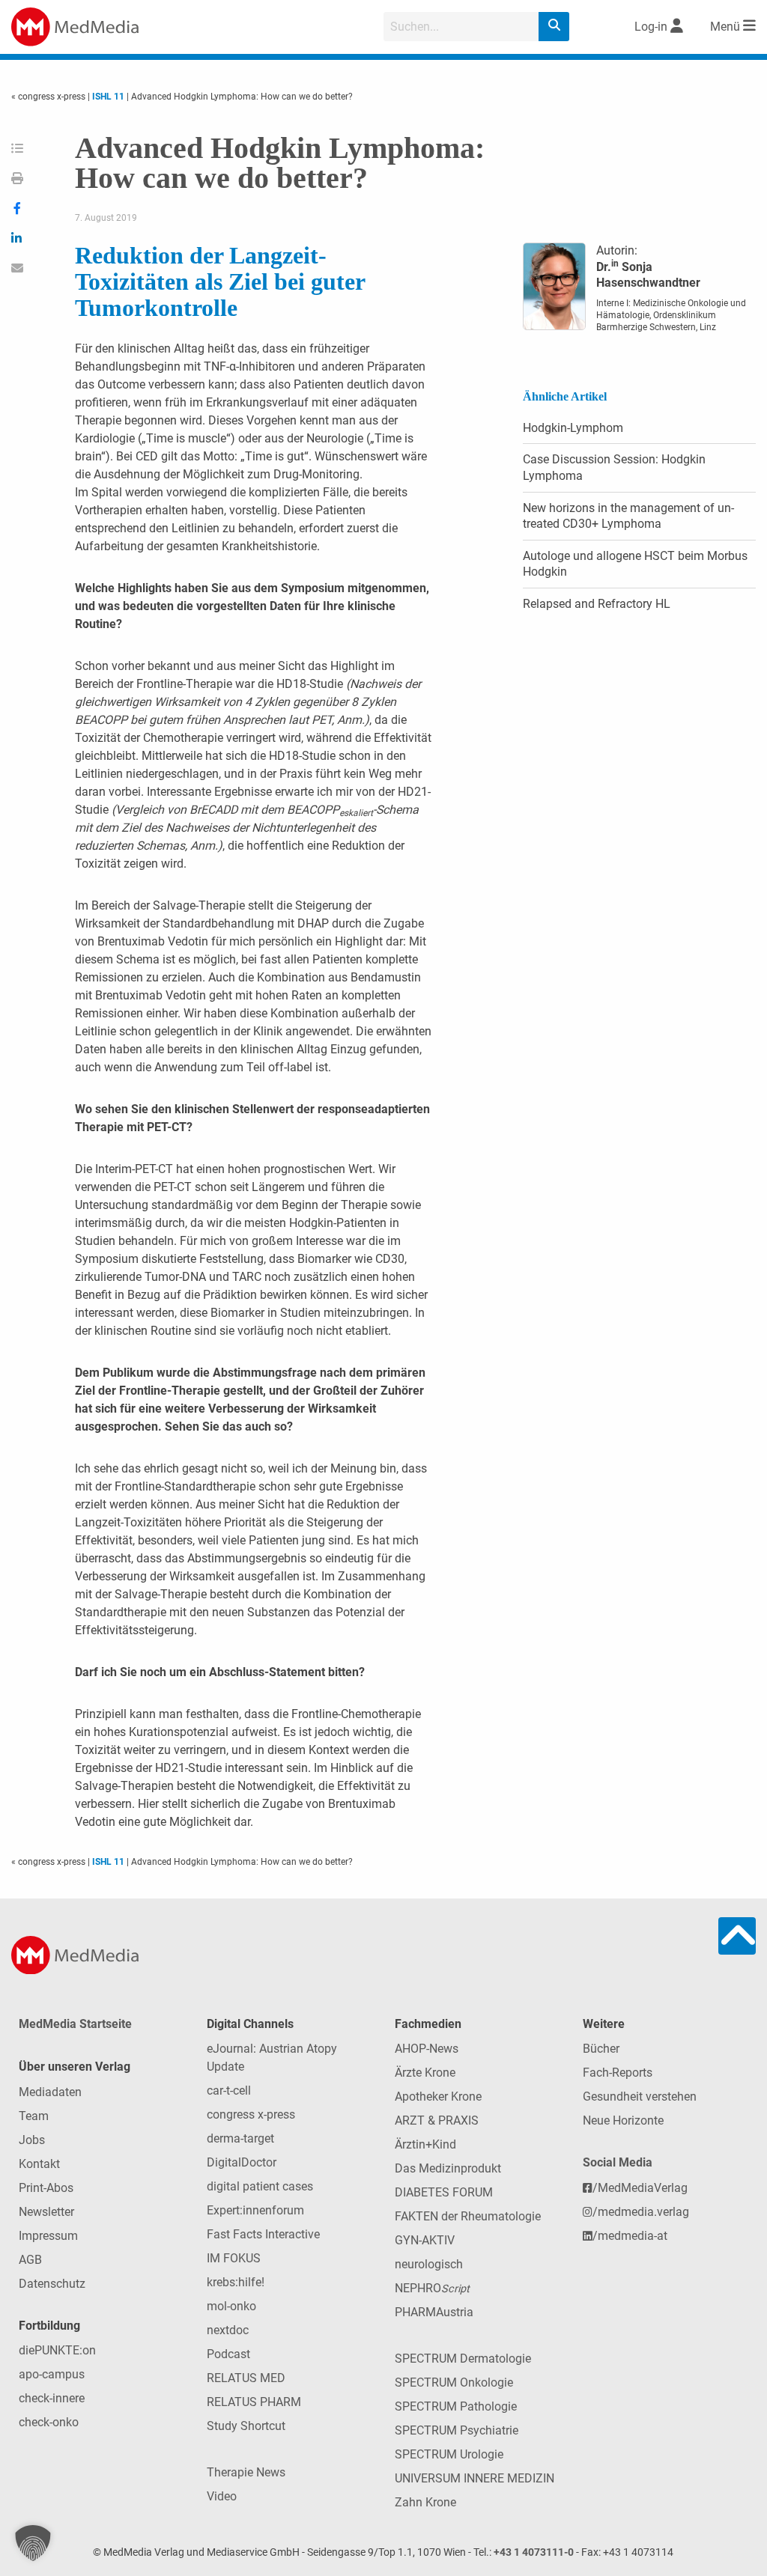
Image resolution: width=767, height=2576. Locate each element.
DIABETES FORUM (444, 2192)
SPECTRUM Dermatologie (463, 2359)
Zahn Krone (425, 2502)
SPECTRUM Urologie (449, 2454)
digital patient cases (260, 2186)
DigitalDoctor (242, 2162)
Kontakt (39, 2164)
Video (222, 2496)
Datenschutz (52, 2284)
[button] (33, 2543)
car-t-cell (229, 2091)
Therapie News (246, 2472)
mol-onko (231, 2306)
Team (34, 2116)
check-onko (49, 2422)
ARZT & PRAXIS (437, 2120)
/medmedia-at (630, 2236)
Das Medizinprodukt (448, 2168)
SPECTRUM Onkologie (454, 2382)
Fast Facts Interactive (263, 2234)
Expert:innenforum (255, 2210)
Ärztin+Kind (425, 2144)
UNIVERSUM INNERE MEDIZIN (475, 2478)
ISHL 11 (108, 97)
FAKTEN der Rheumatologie (468, 2216)
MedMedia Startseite (75, 2024)
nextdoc (228, 2330)
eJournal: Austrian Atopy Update (272, 2058)
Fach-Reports (618, 2073)
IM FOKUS (234, 2258)
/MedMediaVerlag (640, 2188)
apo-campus (52, 2374)
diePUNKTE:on (57, 2350)
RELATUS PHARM (254, 2402)
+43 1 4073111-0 (534, 2552)
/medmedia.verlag (641, 2212)
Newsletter (46, 2212)
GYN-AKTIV (425, 2240)
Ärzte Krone (425, 2073)
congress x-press (251, 2114)
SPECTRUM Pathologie (456, 2406)
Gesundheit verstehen (640, 2097)
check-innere (52, 2398)
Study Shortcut (246, 2426)
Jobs (32, 2140)
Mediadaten (50, 2092)
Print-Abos (46, 2188)
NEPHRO (432, 2288)
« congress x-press (49, 97)
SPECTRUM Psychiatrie (457, 2430)
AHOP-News (427, 2049)
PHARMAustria (434, 2312)
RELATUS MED (246, 2378)
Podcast (228, 2354)
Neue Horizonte (623, 2120)
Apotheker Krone (438, 2097)
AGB (30, 2260)
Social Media (618, 2162)
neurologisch (429, 2264)
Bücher (601, 2049)
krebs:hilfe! (236, 2282)
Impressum (48, 2236)
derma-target (240, 2138)
